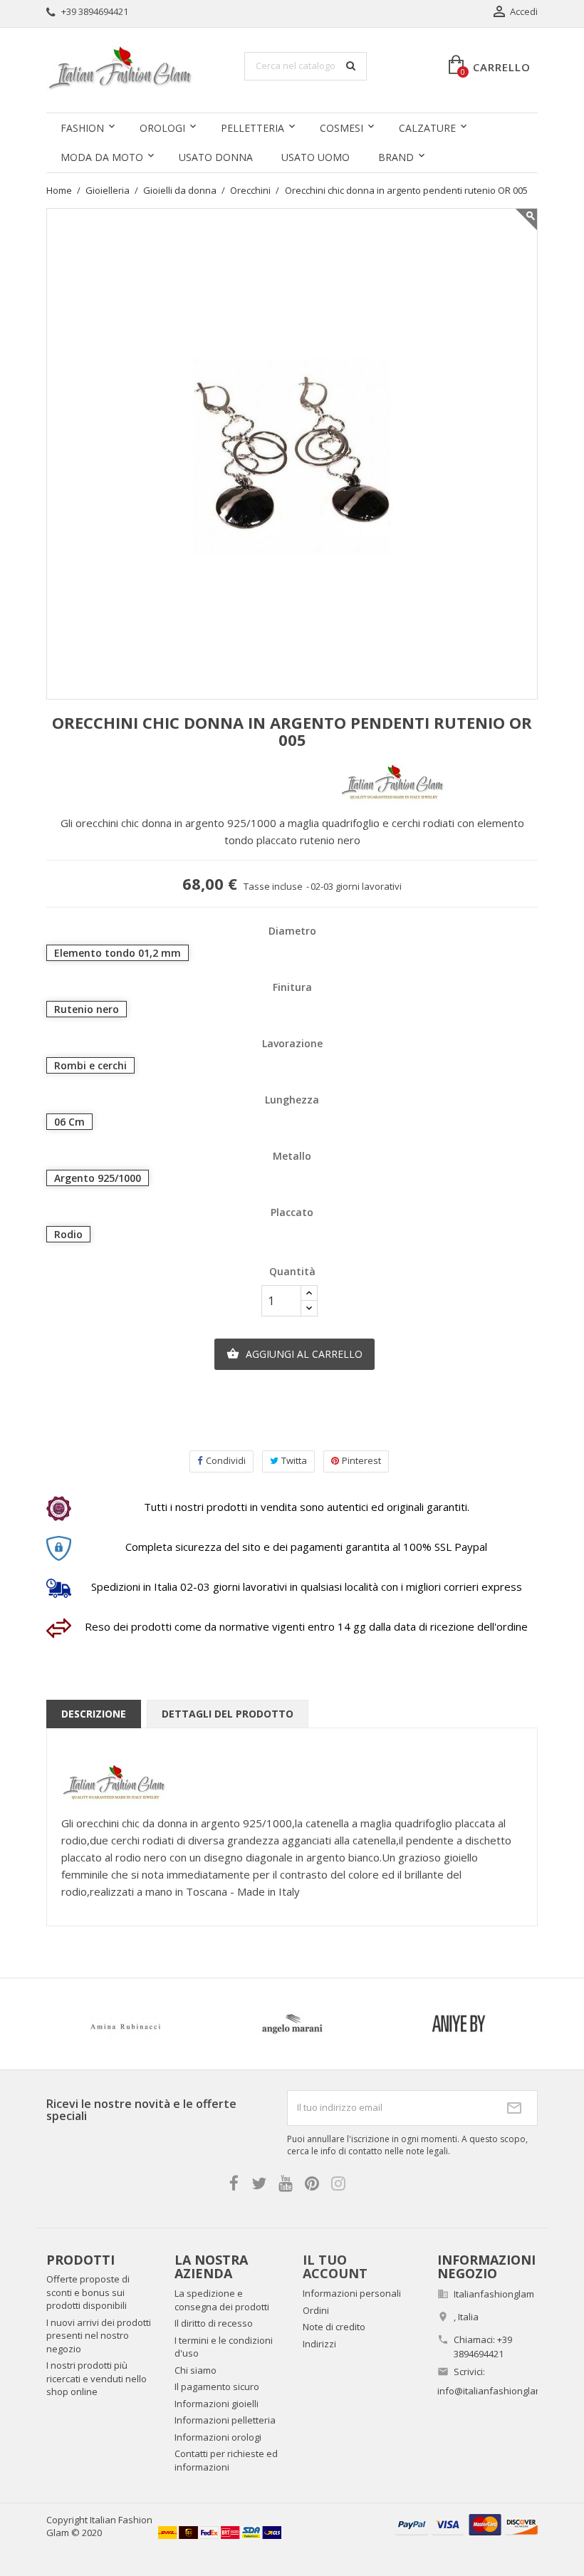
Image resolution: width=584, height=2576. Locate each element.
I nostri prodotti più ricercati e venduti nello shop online (97, 2378)
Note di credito (334, 2327)
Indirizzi (319, 2344)
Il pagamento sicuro (217, 2387)
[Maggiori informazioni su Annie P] (360, 2024)
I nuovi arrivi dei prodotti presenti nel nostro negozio (99, 2336)
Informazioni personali (352, 2293)
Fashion (82, 128)
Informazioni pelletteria (225, 2420)
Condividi (226, 1460)
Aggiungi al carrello (294, 1354)
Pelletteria (252, 128)
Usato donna (216, 157)
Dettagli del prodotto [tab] (228, 1714)
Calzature (427, 128)
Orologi (162, 128)
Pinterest (361, 1460)
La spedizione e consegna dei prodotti (222, 2300)
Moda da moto (102, 157)
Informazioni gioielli (217, 2404)
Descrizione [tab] (94, 1714)
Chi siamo (195, 2370)
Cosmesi (341, 128)
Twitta (294, 1460)
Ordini (316, 2310)
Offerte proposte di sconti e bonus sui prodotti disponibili (88, 2292)
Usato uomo (316, 157)
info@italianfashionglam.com (500, 2391)
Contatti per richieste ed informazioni (226, 2460)
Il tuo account (335, 2267)
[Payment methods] (466, 2524)
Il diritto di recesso (214, 2323)
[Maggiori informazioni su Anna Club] (194, 2024)
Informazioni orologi (218, 2437)
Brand (396, 157)
